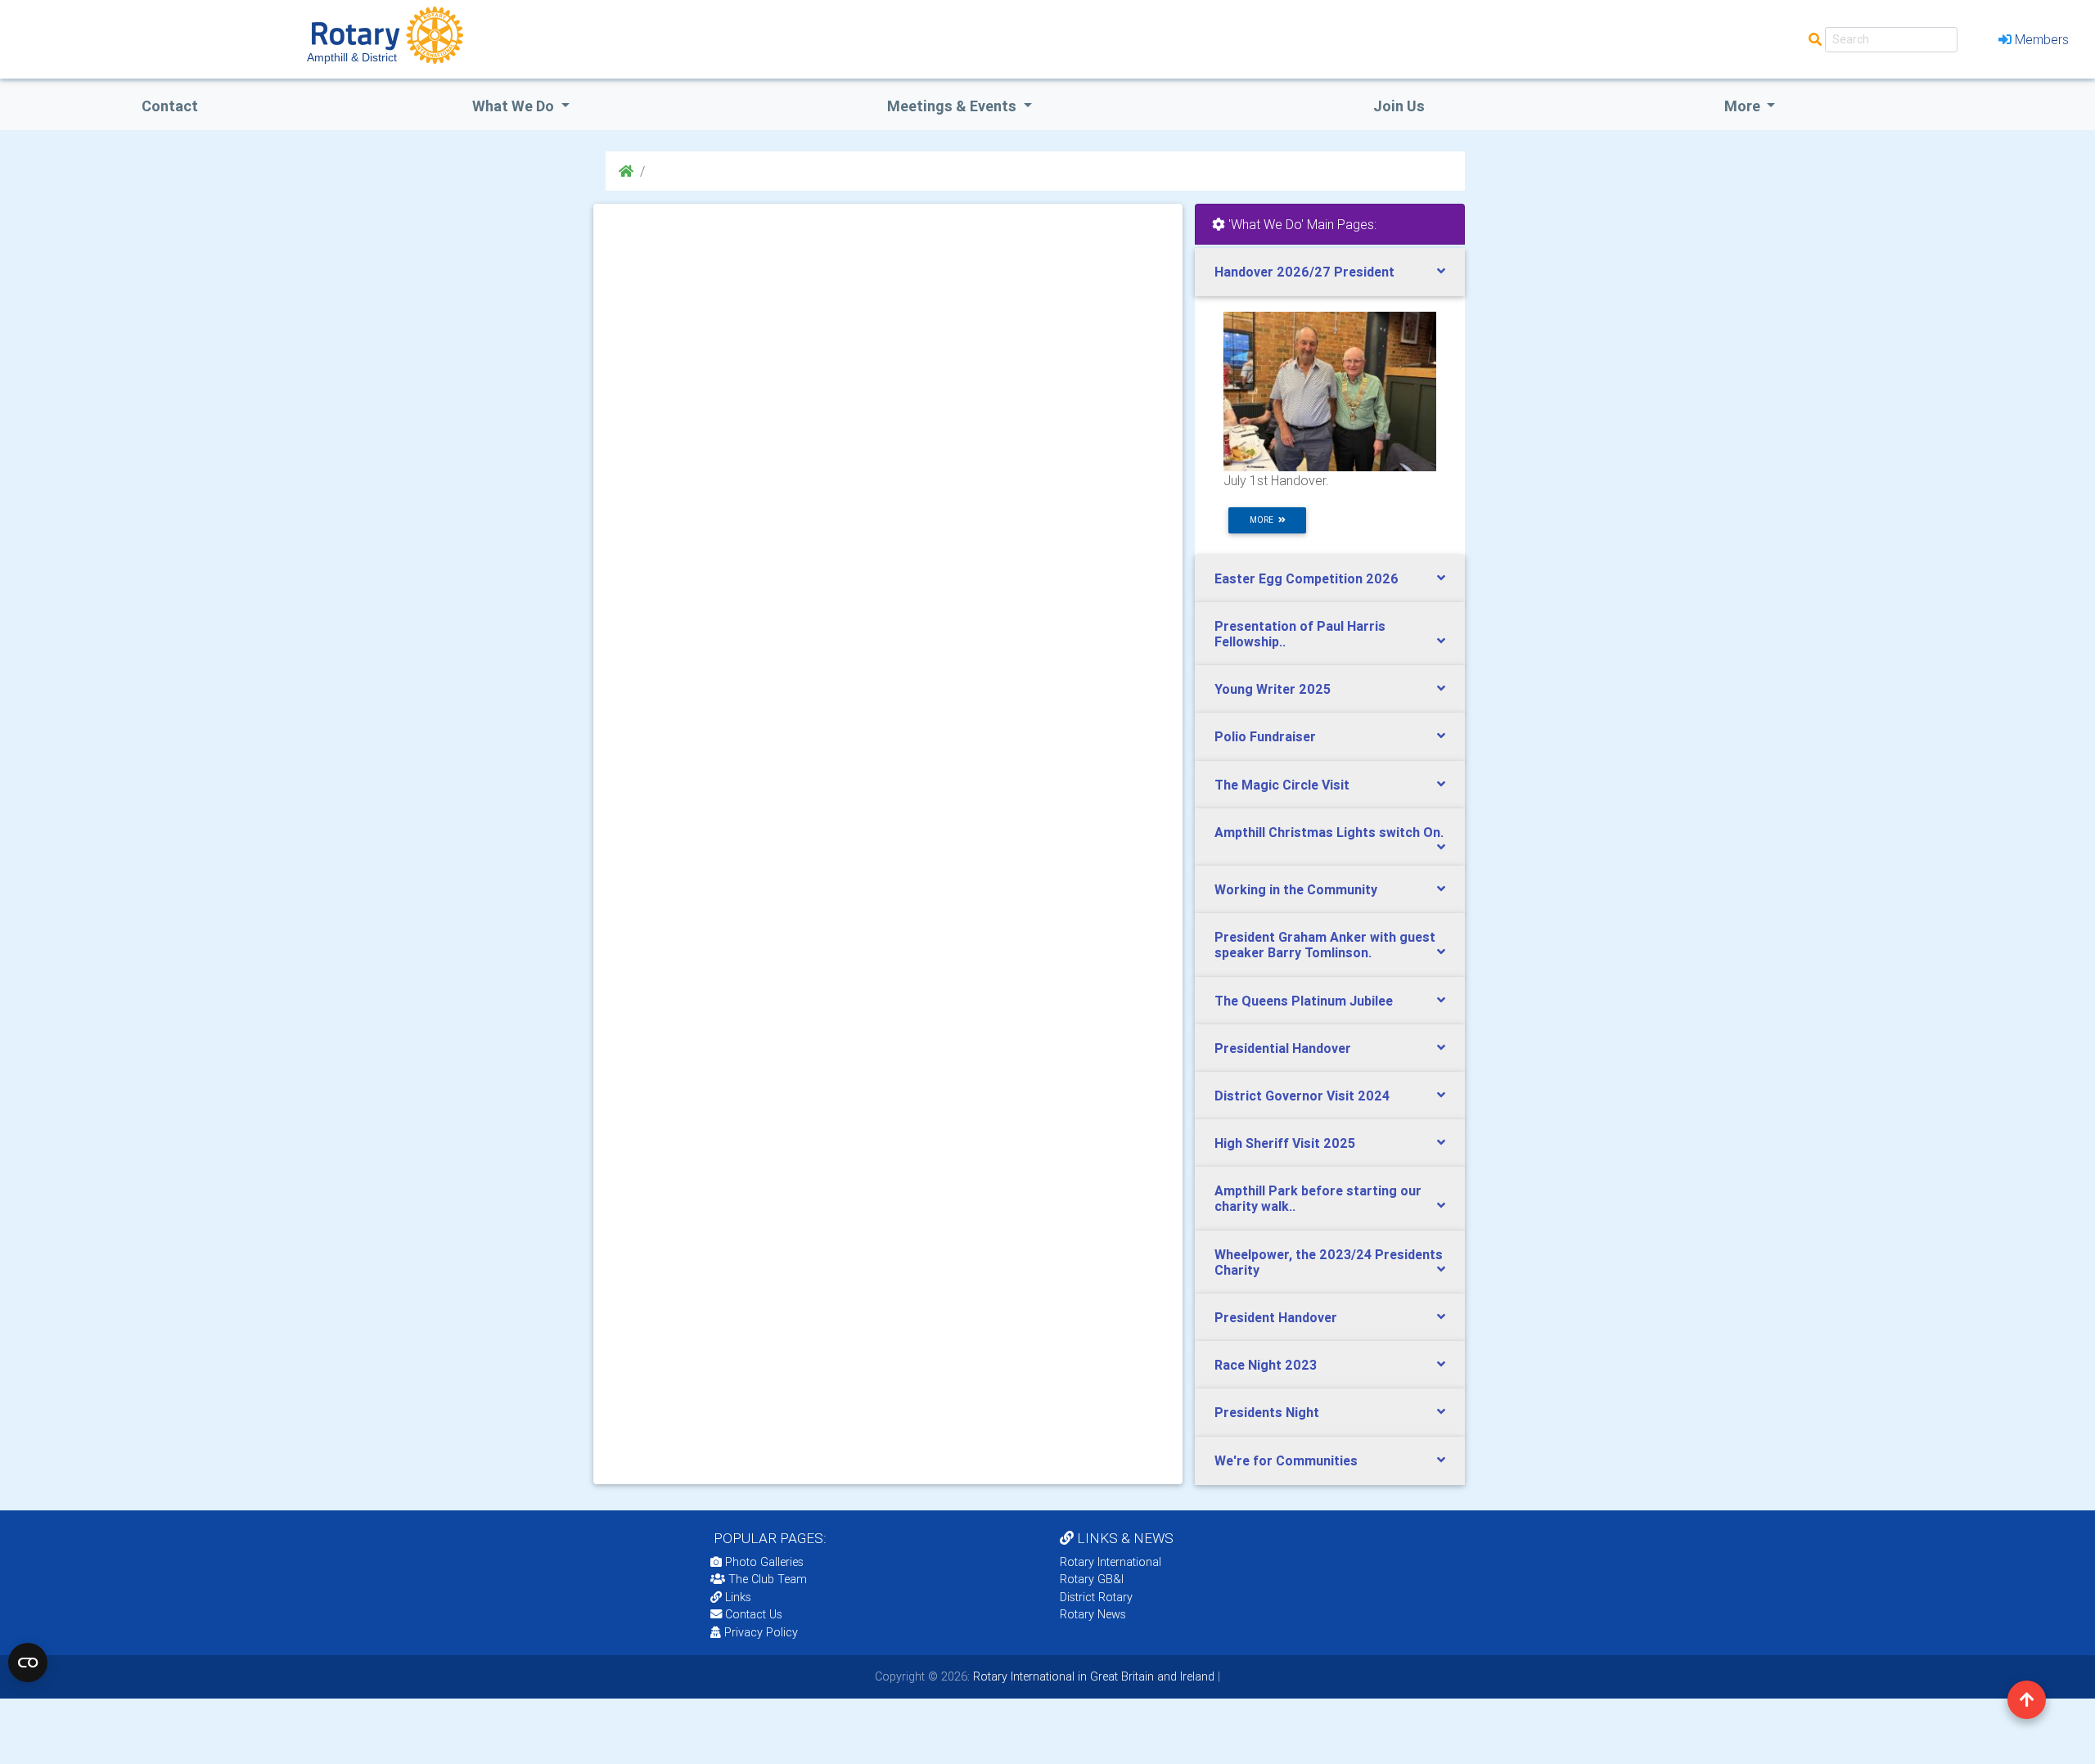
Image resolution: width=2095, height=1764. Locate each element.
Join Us (1399, 106)
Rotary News (1093, 1614)
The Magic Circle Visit (1282, 785)
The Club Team (768, 1579)
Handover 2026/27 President (1304, 272)
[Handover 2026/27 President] (1330, 390)
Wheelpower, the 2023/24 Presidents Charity (1329, 1262)
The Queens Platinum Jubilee (1304, 1001)
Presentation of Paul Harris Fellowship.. (1300, 634)
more (1264, 520)
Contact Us (752, 1614)
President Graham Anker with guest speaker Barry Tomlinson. (1325, 945)
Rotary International (1111, 1562)
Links (738, 1597)
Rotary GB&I (1092, 1579)
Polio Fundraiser (1265, 736)
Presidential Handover (1283, 1048)
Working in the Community (1296, 889)
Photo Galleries (763, 1562)
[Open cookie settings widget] (28, 1663)
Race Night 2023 (1266, 1365)
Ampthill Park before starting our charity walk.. (1318, 1198)
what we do (515, 106)
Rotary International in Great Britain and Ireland (1092, 1676)
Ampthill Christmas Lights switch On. (1329, 832)
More (1744, 106)
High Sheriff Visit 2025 (1285, 1143)
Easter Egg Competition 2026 (1307, 578)
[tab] (1330, 272)
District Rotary (1096, 1597)
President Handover (1276, 1317)
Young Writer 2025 (1273, 689)
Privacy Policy (761, 1632)
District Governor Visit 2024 (1302, 1096)
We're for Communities (1286, 1460)
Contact (170, 106)
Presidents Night (1267, 1412)
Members (2042, 39)
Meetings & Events (953, 106)
